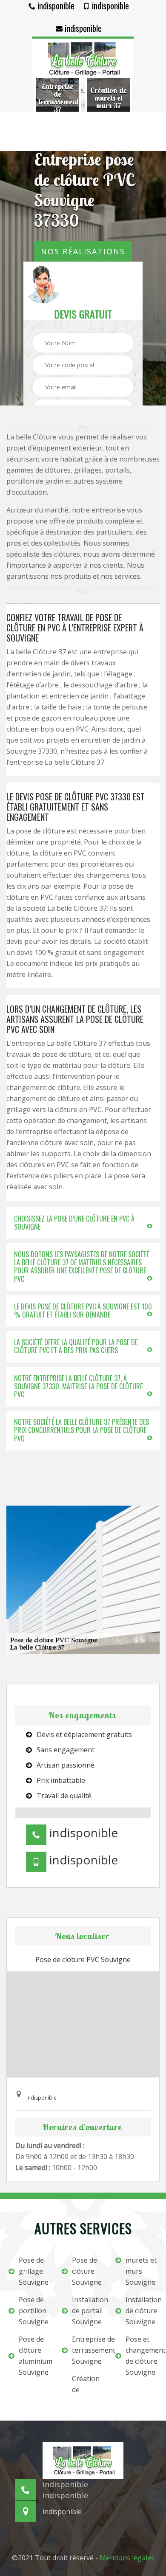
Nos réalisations (83, 251)
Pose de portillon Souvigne (34, 2311)
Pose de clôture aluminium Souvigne (35, 2356)
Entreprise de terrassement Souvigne (88, 2350)
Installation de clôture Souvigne (142, 2311)
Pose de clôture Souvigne (87, 2271)
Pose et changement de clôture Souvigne (142, 2356)
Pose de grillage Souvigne (34, 2271)
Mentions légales (127, 2558)
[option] (57, 98)
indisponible (55, 6)
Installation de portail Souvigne (88, 2311)
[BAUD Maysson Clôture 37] (83, 57)
